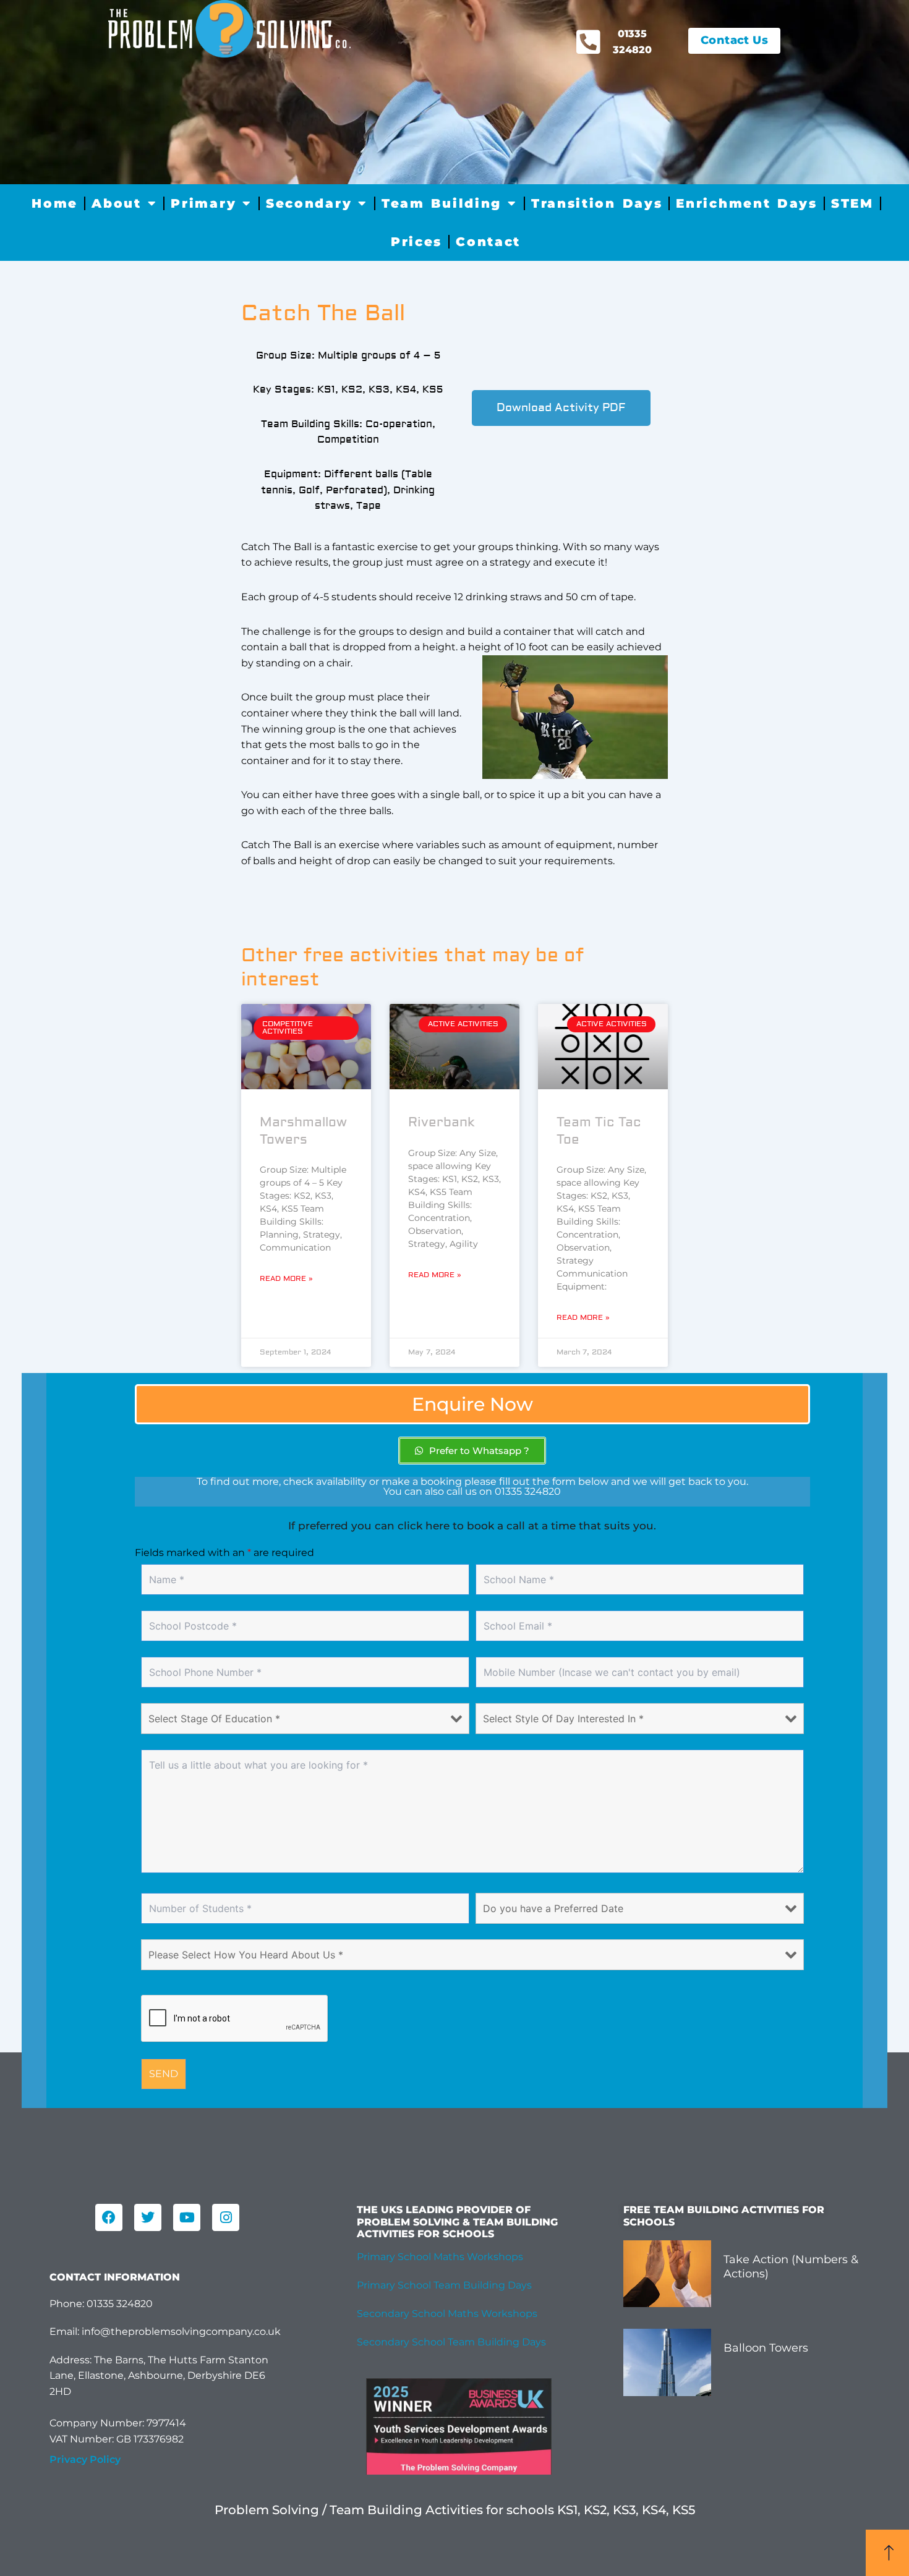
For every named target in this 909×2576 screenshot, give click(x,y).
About (117, 203)
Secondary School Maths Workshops (447, 2314)
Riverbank (442, 1122)
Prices (416, 242)
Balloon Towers (766, 2348)
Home (55, 203)
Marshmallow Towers (303, 1131)
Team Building (442, 203)
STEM (852, 203)
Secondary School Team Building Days (451, 2342)
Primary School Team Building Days (444, 2285)
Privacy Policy (85, 2459)
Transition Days (597, 203)
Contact (488, 242)
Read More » (286, 1279)
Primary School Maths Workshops (440, 2257)
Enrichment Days (747, 203)
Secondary (309, 203)
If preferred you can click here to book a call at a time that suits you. (472, 1526)
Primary (203, 203)
